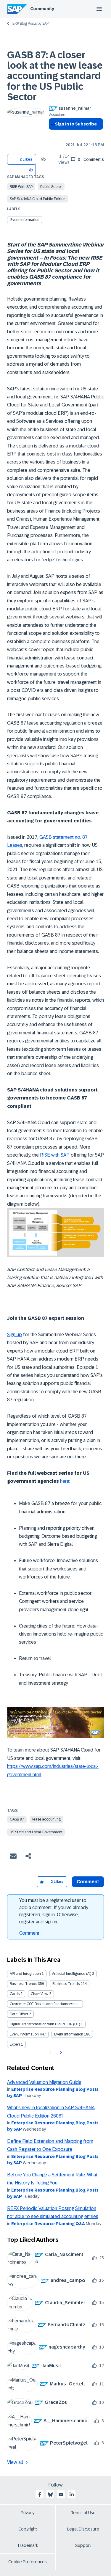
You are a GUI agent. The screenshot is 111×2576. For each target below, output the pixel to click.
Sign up (15, 1335)
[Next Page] (60, 2053)
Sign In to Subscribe (76, 124)
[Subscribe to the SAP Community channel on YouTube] (61, 2495)
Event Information (25, 220)
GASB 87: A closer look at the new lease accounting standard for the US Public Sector (55, 76)
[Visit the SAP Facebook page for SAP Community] (40, 2495)
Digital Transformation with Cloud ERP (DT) (45, 2024)
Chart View (40, 1994)
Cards (15, 1994)
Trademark (28, 2545)
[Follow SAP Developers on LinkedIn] (72, 2495)
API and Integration (25, 1974)
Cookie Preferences (28, 2562)
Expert (15, 2044)
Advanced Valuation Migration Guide (44, 2082)
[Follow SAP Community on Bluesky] (50, 2495)
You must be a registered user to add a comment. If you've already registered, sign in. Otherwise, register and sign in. (54, 1911)
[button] (31, 170)
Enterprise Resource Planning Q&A (48, 2224)
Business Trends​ (66, 1984)
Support (83, 2545)
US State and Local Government (36, 1832)
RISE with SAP (21, 187)
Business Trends (23, 1984)
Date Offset (19, 2014)
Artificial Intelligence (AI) (72, 1974)
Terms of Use (83, 2513)
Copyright (28, 2529)
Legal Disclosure (83, 2529)
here (65, 1481)
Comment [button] (88, 1882)
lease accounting (46, 1819)
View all (15, 2462)
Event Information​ (69, 2034)
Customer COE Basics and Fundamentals (44, 2004)
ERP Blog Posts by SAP (30, 23)
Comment (29, 1933)
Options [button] (52, 135)
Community (42, 9)
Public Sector (51, 187)
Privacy (28, 2513)
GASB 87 (17, 1819)
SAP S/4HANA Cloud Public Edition (38, 199)
